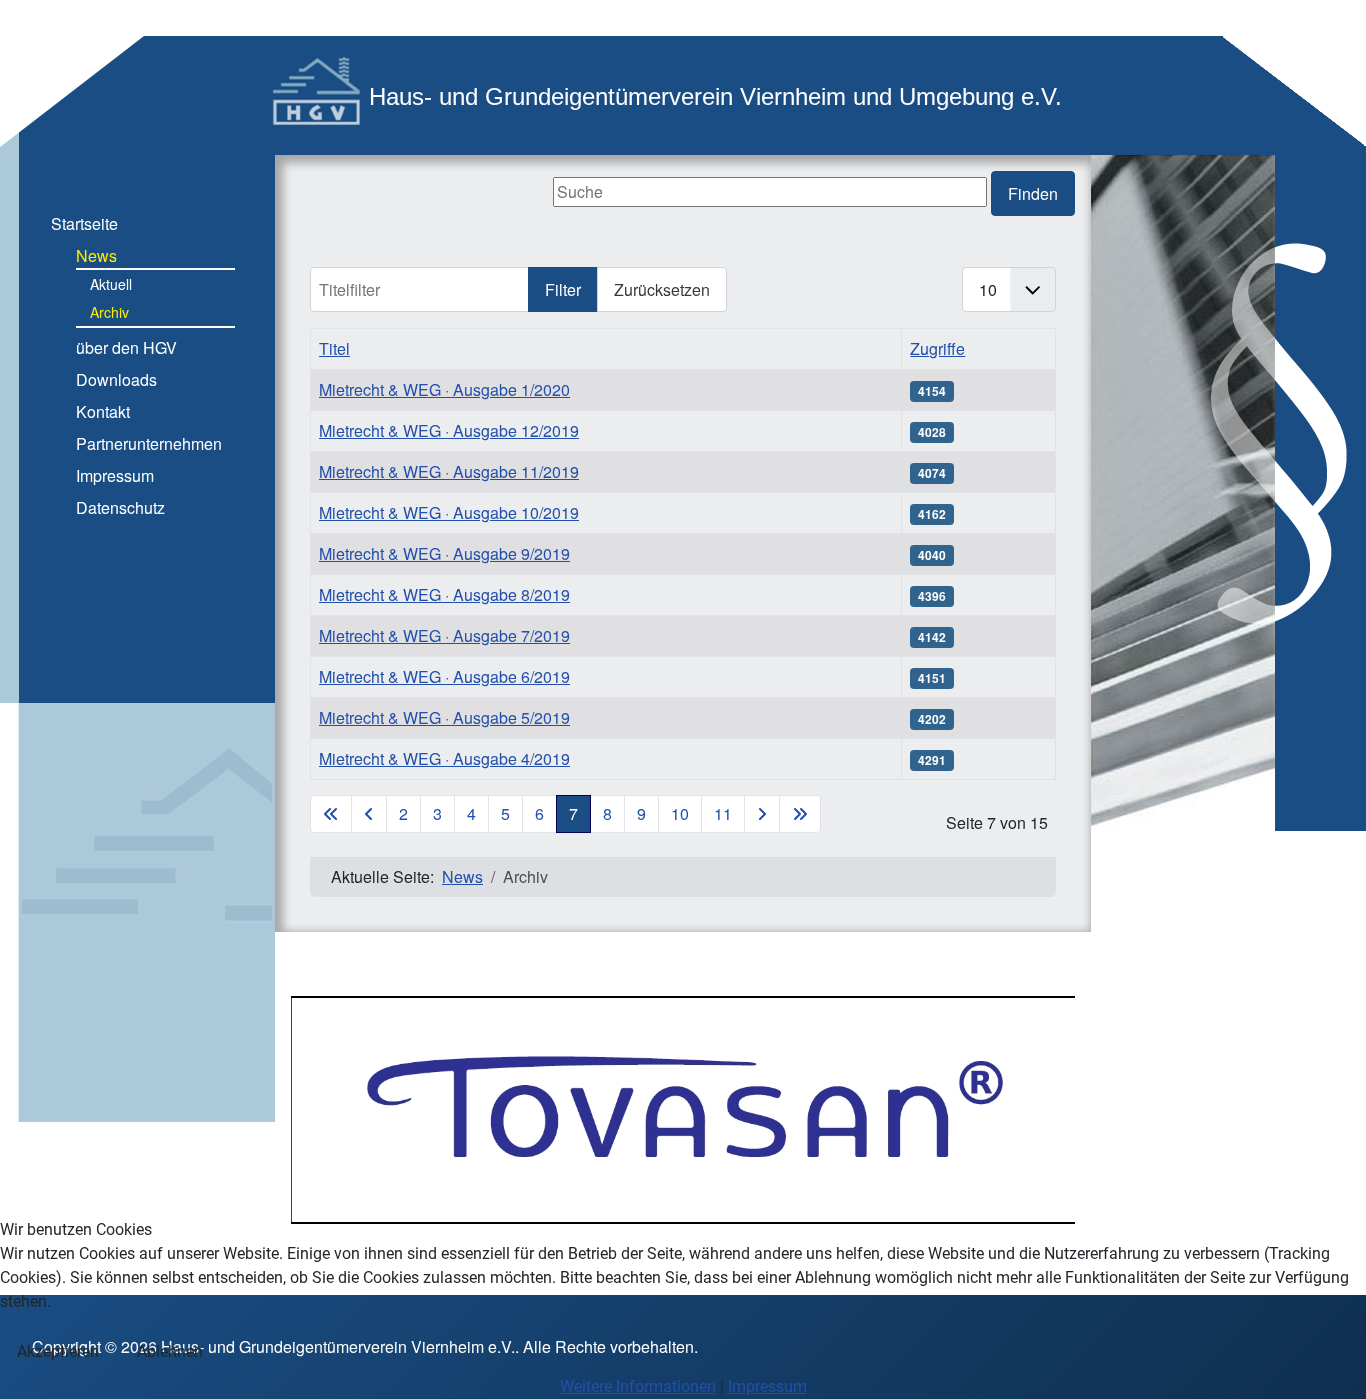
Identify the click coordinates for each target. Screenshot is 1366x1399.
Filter (563, 289)
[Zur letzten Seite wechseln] (800, 814)
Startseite (84, 223)
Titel (334, 348)
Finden (1033, 193)
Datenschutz (120, 507)
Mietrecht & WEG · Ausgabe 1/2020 (444, 389)
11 (723, 813)
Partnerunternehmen (149, 443)
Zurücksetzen (662, 289)
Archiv (109, 312)
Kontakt (103, 411)
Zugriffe (937, 348)
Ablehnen (170, 1351)
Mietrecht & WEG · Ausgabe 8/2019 (444, 594)
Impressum (115, 475)
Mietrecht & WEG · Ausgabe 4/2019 (444, 758)
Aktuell (111, 284)
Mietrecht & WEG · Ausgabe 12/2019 (449, 430)
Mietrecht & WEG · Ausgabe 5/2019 (444, 717)
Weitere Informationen (638, 1386)
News (96, 255)
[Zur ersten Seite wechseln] (331, 814)
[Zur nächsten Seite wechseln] (762, 814)
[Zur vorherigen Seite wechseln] (369, 814)
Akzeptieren (58, 1351)
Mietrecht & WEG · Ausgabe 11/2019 (449, 471)
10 (680, 813)
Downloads (116, 379)
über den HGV (126, 347)
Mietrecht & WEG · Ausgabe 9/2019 (444, 553)
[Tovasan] (683, 1108)
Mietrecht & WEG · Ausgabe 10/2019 (449, 512)
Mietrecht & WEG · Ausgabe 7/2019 (444, 635)
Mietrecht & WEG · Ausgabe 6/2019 (444, 676)
